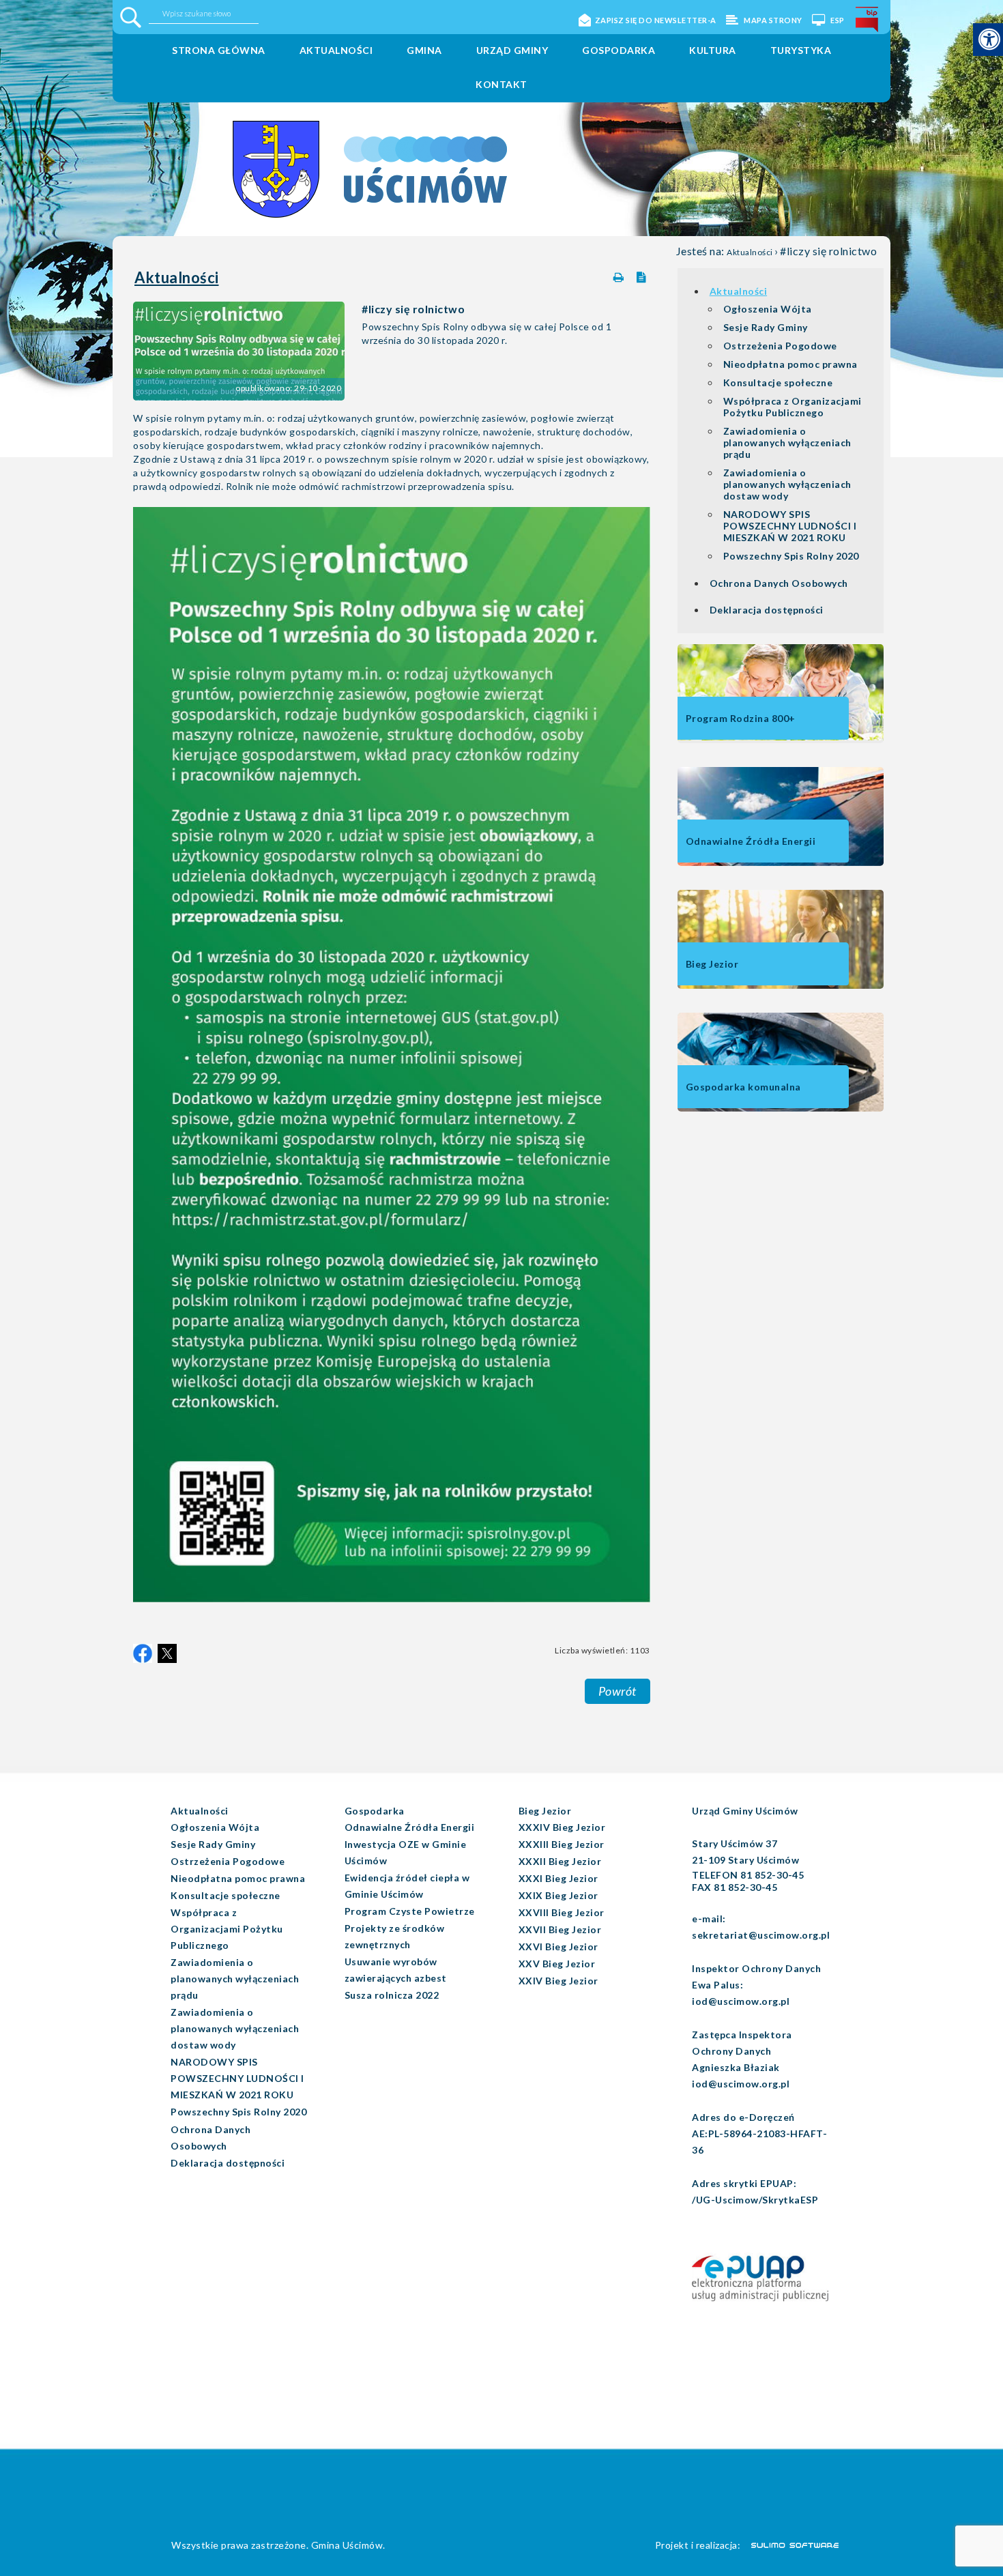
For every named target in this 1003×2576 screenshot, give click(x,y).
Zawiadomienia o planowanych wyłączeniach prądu (787, 443)
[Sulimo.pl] (787, 2545)
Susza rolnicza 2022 (392, 1995)
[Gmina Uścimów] (315, 149)
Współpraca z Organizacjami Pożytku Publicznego (793, 407)
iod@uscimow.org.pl (741, 2001)
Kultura (713, 50)
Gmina (424, 50)
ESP (837, 20)
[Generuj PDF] (643, 274)
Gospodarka (619, 50)
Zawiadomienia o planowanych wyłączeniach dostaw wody (787, 484)
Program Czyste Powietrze (410, 1911)
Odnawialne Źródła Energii (410, 1827)
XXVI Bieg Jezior (558, 1947)
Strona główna (219, 50)
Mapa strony (772, 20)
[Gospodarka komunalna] (781, 1109)
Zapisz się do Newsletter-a (656, 20)
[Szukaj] (131, 17)
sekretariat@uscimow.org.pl (761, 1935)
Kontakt (501, 84)
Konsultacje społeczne (778, 382)
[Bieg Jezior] (781, 986)
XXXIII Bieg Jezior (562, 1844)
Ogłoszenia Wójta (768, 309)
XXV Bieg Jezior (557, 1964)
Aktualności (336, 50)
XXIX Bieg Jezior (558, 1895)
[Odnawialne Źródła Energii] (781, 863)
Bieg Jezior (545, 1811)
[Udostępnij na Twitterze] (167, 1653)
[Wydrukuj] (620, 275)
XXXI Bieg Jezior (558, 1878)
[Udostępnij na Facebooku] (143, 1653)
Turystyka (801, 50)
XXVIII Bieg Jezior (562, 1912)
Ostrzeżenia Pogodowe (780, 346)
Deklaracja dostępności (767, 610)
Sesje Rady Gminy (766, 327)
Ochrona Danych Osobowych (779, 583)
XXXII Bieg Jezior (560, 1861)
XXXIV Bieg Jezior (562, 1827)
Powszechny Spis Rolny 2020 (791, 556)
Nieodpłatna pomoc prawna (790, 364)
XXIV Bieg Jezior (558, 1981)
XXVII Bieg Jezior (560, 1929)
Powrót (617, 1691)
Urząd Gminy (512, 50)
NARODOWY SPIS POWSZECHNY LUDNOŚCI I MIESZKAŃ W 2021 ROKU (790, 526)
